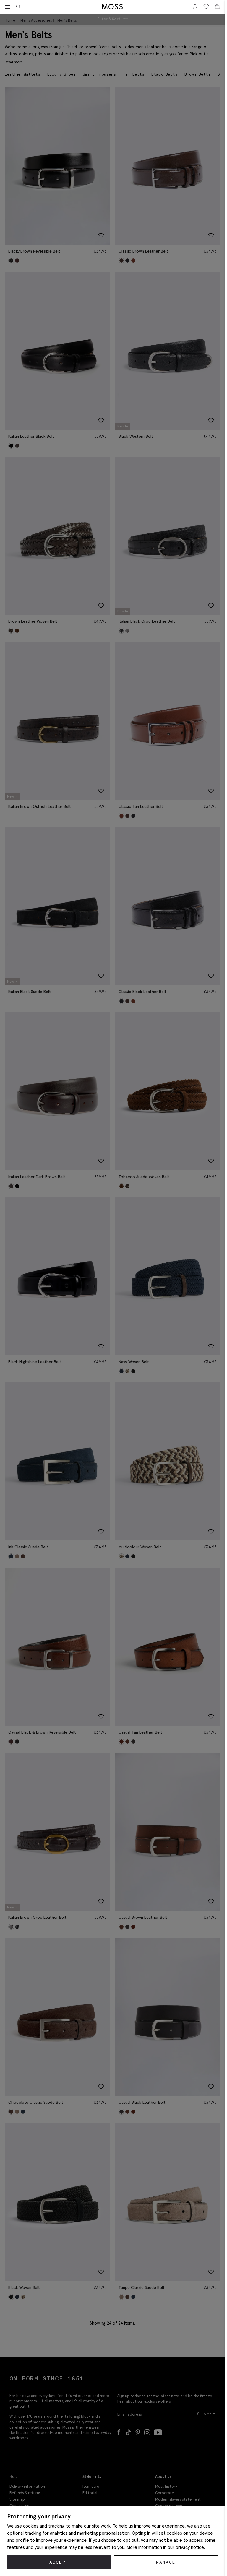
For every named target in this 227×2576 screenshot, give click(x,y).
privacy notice (190, 2547)
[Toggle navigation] (8, 7)
